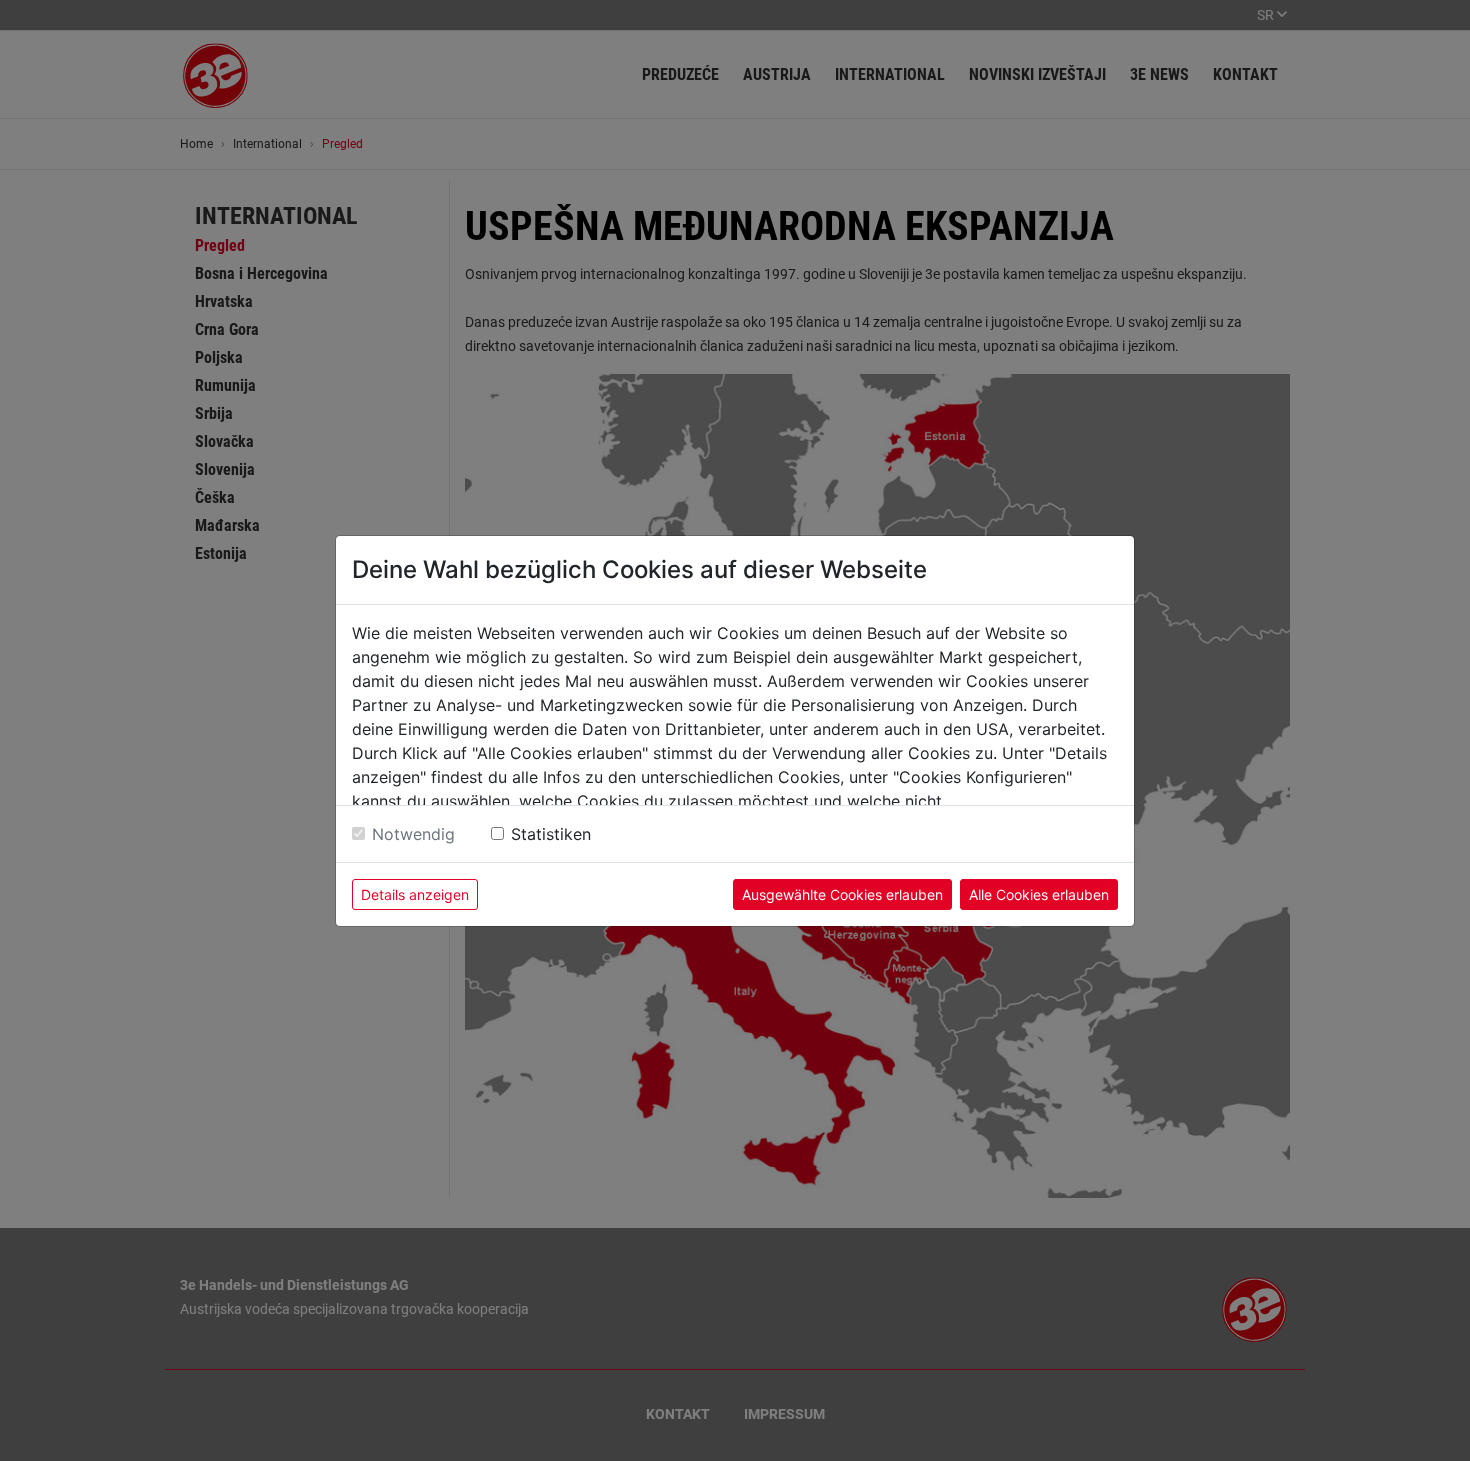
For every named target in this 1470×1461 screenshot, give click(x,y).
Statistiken (551, 834)
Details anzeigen (415, 894)
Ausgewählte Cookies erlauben (842, 894)
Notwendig (413, 834)
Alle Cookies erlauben (1039, 894)
